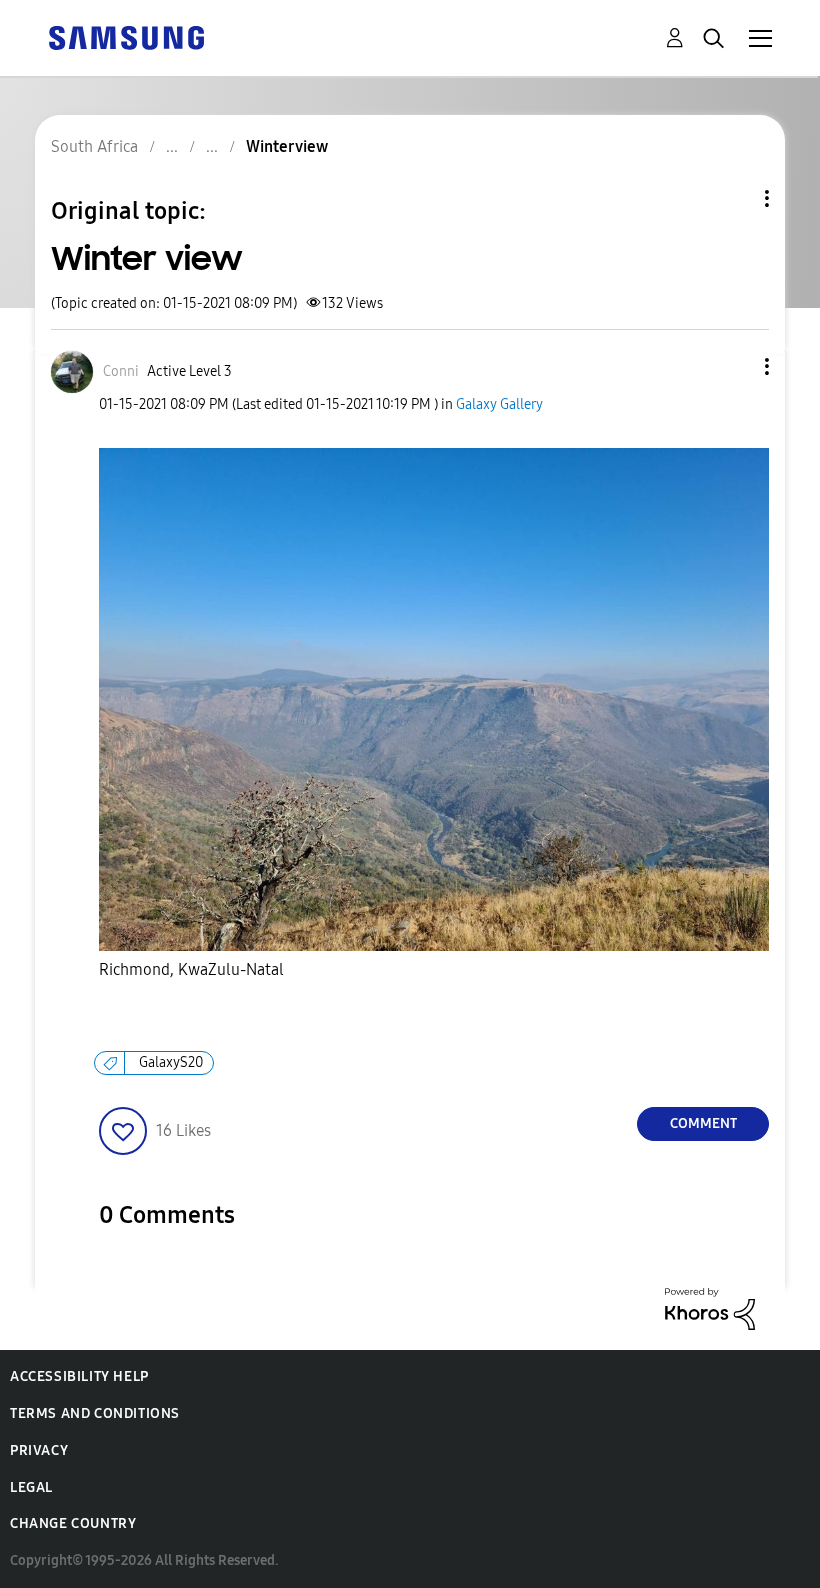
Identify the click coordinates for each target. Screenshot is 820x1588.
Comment (703, 1123)
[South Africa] (126, 36)
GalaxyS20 (171, 1062)
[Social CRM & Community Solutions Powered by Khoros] (710, 1307)
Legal (31, 1487)
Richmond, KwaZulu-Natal (191, 969)
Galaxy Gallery (499, 404)
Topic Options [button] (733, 198)
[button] (734, 366)
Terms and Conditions (95, 1413)
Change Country (73, 1523)
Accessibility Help (79, 1376)
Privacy (39, 1450)
